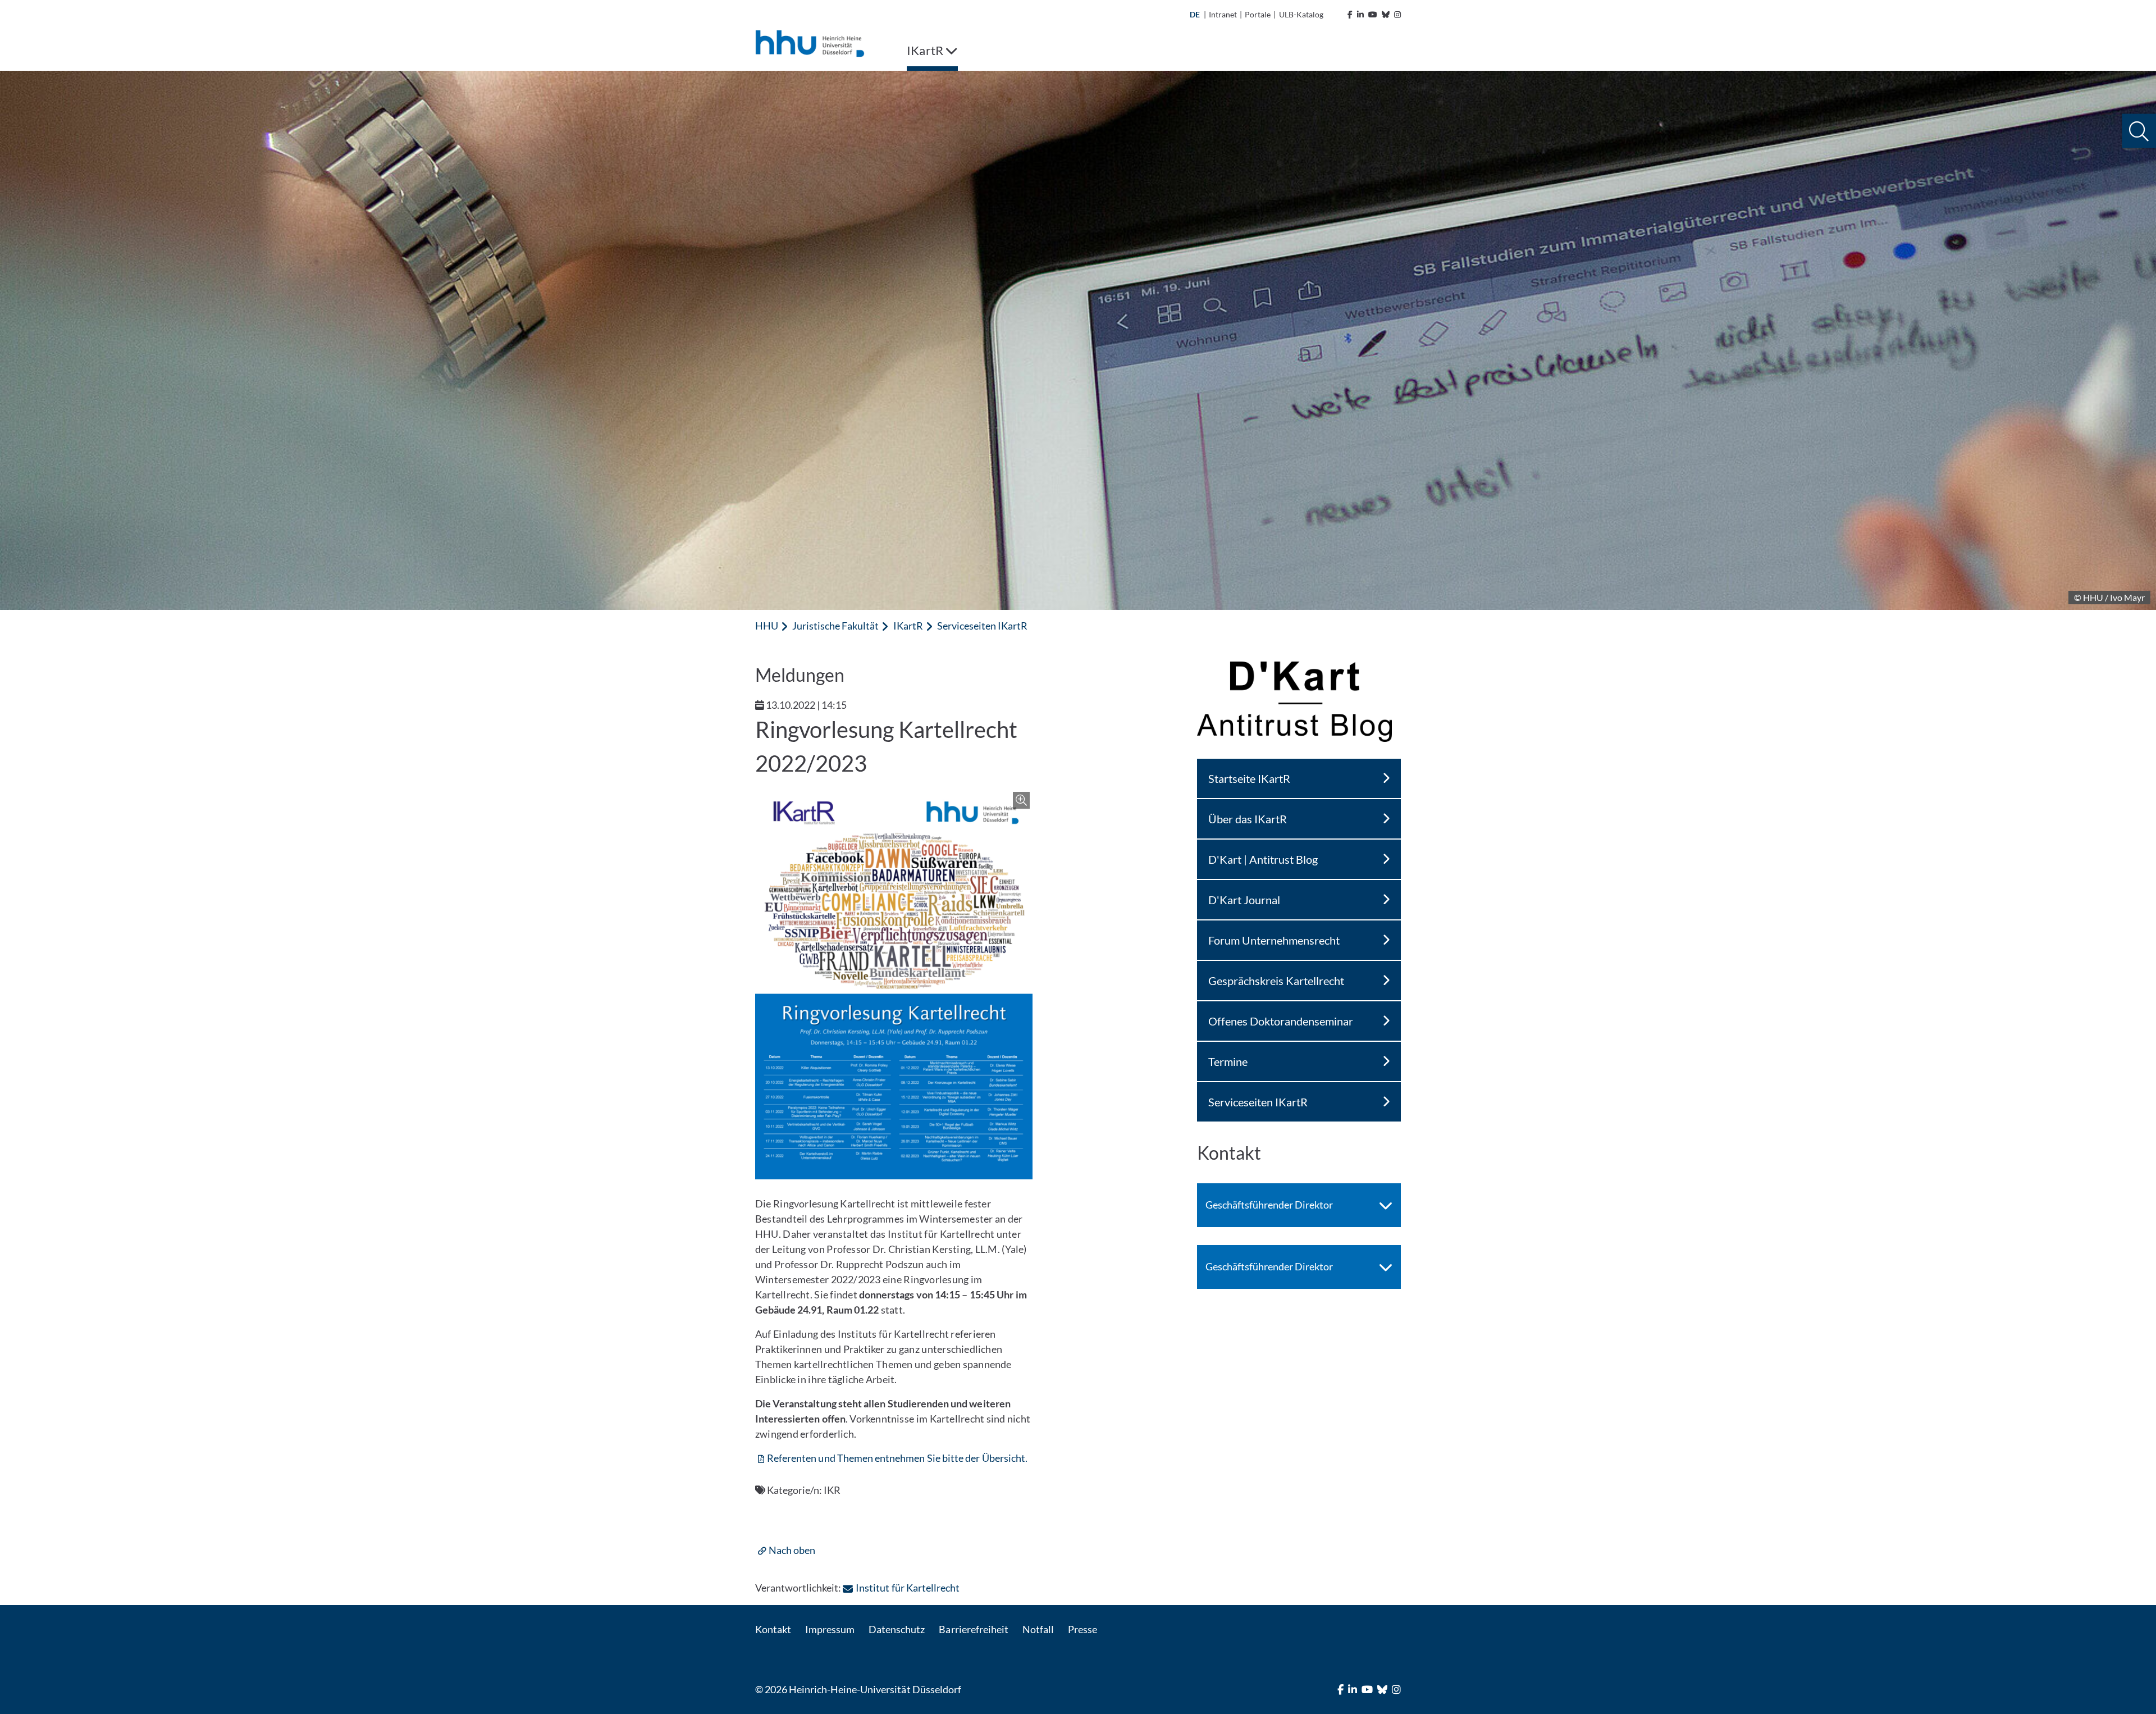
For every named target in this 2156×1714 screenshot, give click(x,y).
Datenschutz (897, 1629)
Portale (1258, 14)
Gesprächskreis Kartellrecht (1276, 981)
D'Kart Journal (1244, 900)
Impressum (830, 1629)
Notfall (1038, 1629)
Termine (1228, 1061)
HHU (767, 626)
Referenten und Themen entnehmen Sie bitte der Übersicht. (897, 1458)
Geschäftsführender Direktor (1269, 1205)
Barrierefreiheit (973, 1629)
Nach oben (792, 1550)
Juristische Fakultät (835, 626)
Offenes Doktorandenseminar (1281, 1021)
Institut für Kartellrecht (907, 1588)
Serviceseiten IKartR (982, 626)
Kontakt (773, 1629)
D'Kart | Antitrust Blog (1263, 859)
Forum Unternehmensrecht (1274, 940)
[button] (2139, 131)
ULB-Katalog (1301, 14)
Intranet (1223, 14)
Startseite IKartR (1249, 778)
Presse (1082, 1629)
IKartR (908, 626)
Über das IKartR (1248, 819)
